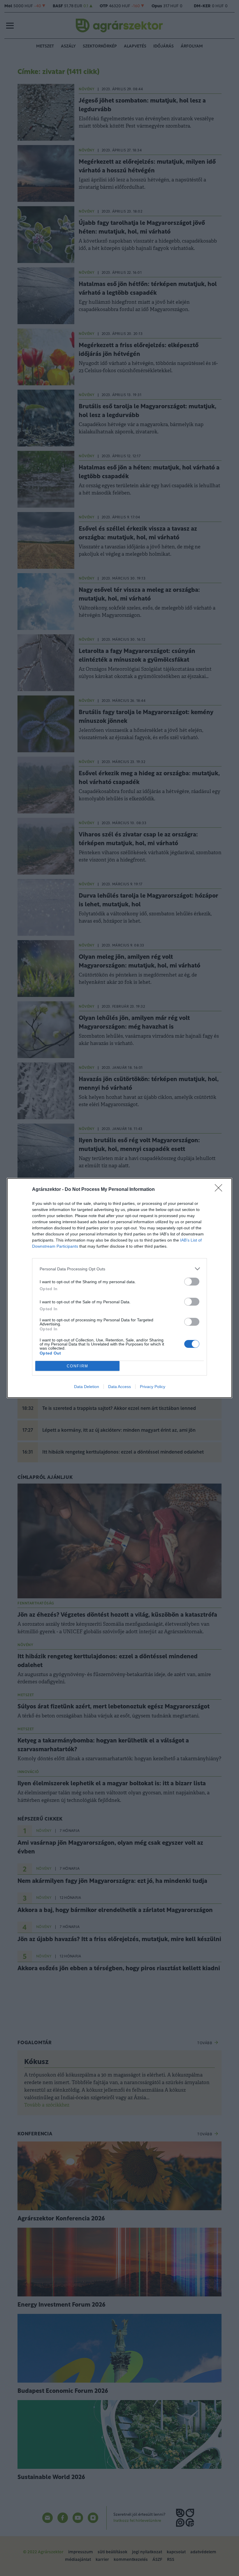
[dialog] (119, 1288)
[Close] (220, 1190)
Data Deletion (87, 1387)
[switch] (192, 1282)
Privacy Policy (153, 1387)
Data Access (119, 1387)
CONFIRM (78, 1366)
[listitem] (119, 1269)
